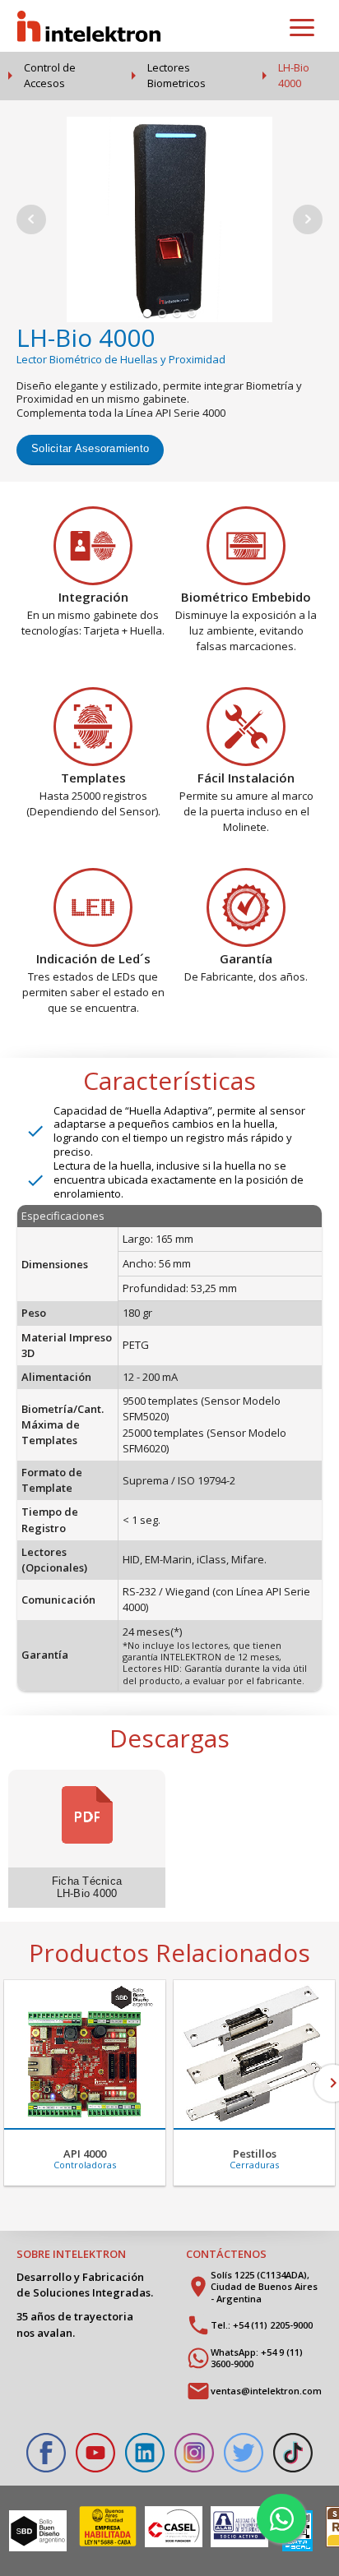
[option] (85, 2083)
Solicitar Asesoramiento (90, 448)
